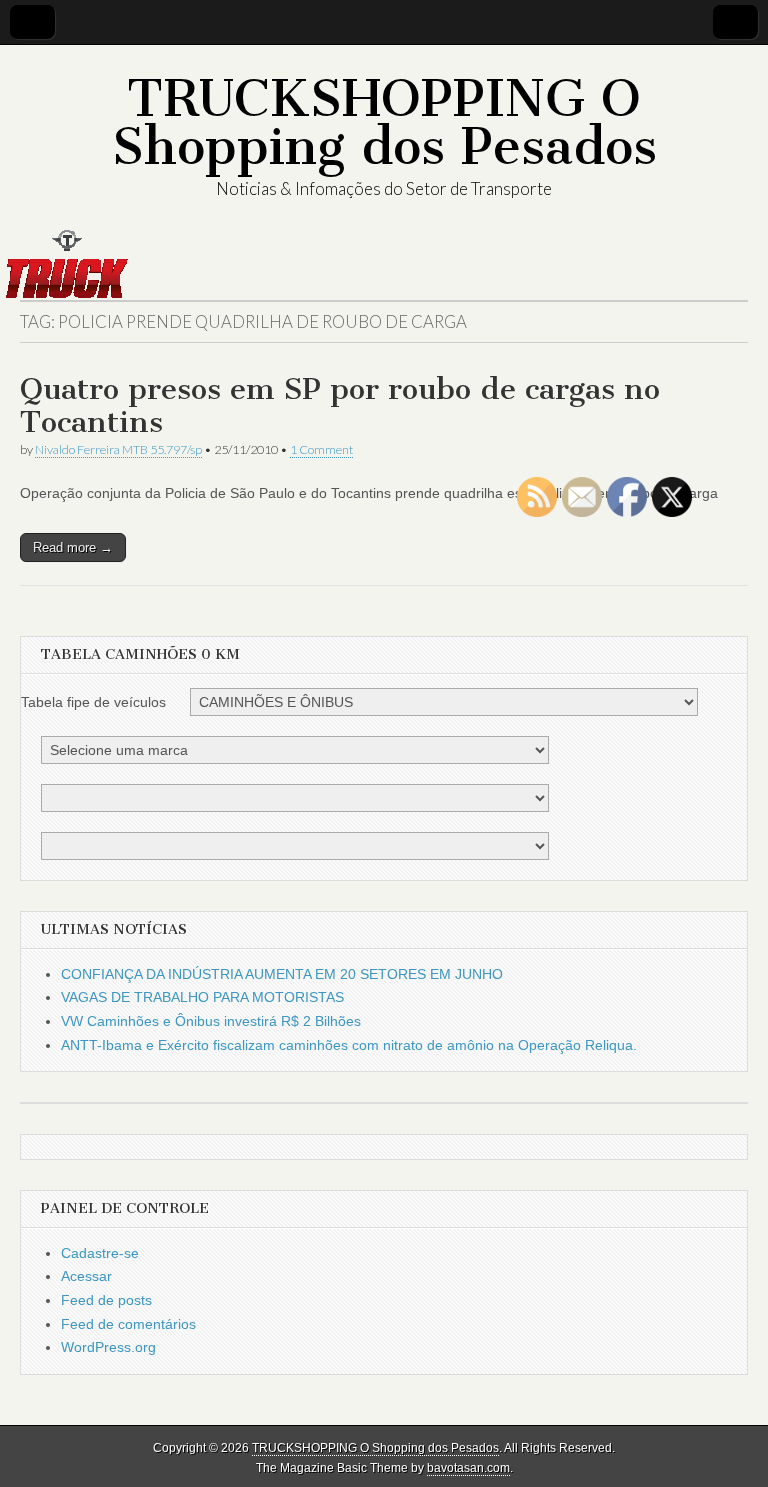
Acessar (86, 1276)
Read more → (73, 547)
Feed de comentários (128, 1324)
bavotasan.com (468, 1468)
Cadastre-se (100, 1253)
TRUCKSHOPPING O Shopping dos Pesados (384, 122)
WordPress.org (108, 1347)
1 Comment (321, 449)
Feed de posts (106, 1300)
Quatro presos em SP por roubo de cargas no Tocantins (340, 406)
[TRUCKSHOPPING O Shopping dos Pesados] (384, 264)
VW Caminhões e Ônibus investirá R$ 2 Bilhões (211, 1021)
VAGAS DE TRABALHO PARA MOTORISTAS (202, 997)
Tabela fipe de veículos (93, 702)
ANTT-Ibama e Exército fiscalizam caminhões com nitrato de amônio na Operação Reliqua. (349, 1045)
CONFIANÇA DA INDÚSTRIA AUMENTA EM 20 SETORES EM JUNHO (282, 974)
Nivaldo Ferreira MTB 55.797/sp (118, 449)
